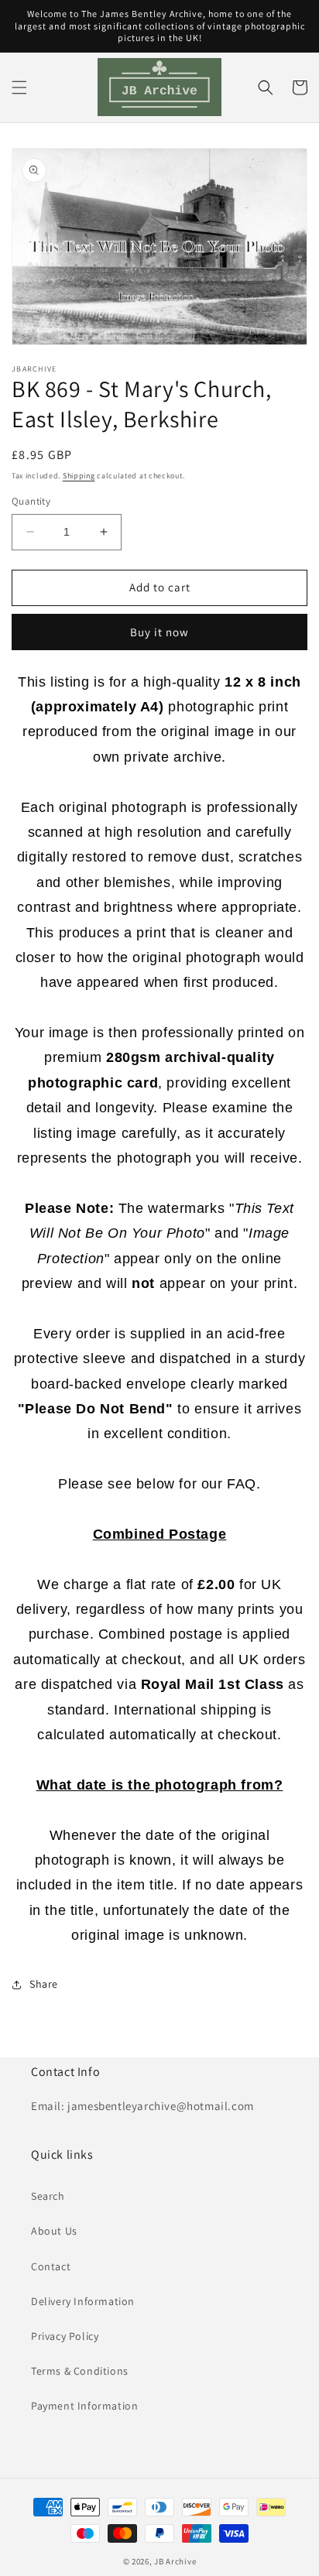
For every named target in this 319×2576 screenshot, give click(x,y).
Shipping (79, 476)
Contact (51, 2266)
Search (48, 2196)
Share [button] (44, 1984)
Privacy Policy (65, 2336)
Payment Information (84, 2406)
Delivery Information (83, 2301)
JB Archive (175, 2561)
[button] (19, 87)
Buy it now (159, 632)
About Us (54, 2231)
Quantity (31, 501)
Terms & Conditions (80, 2371)
